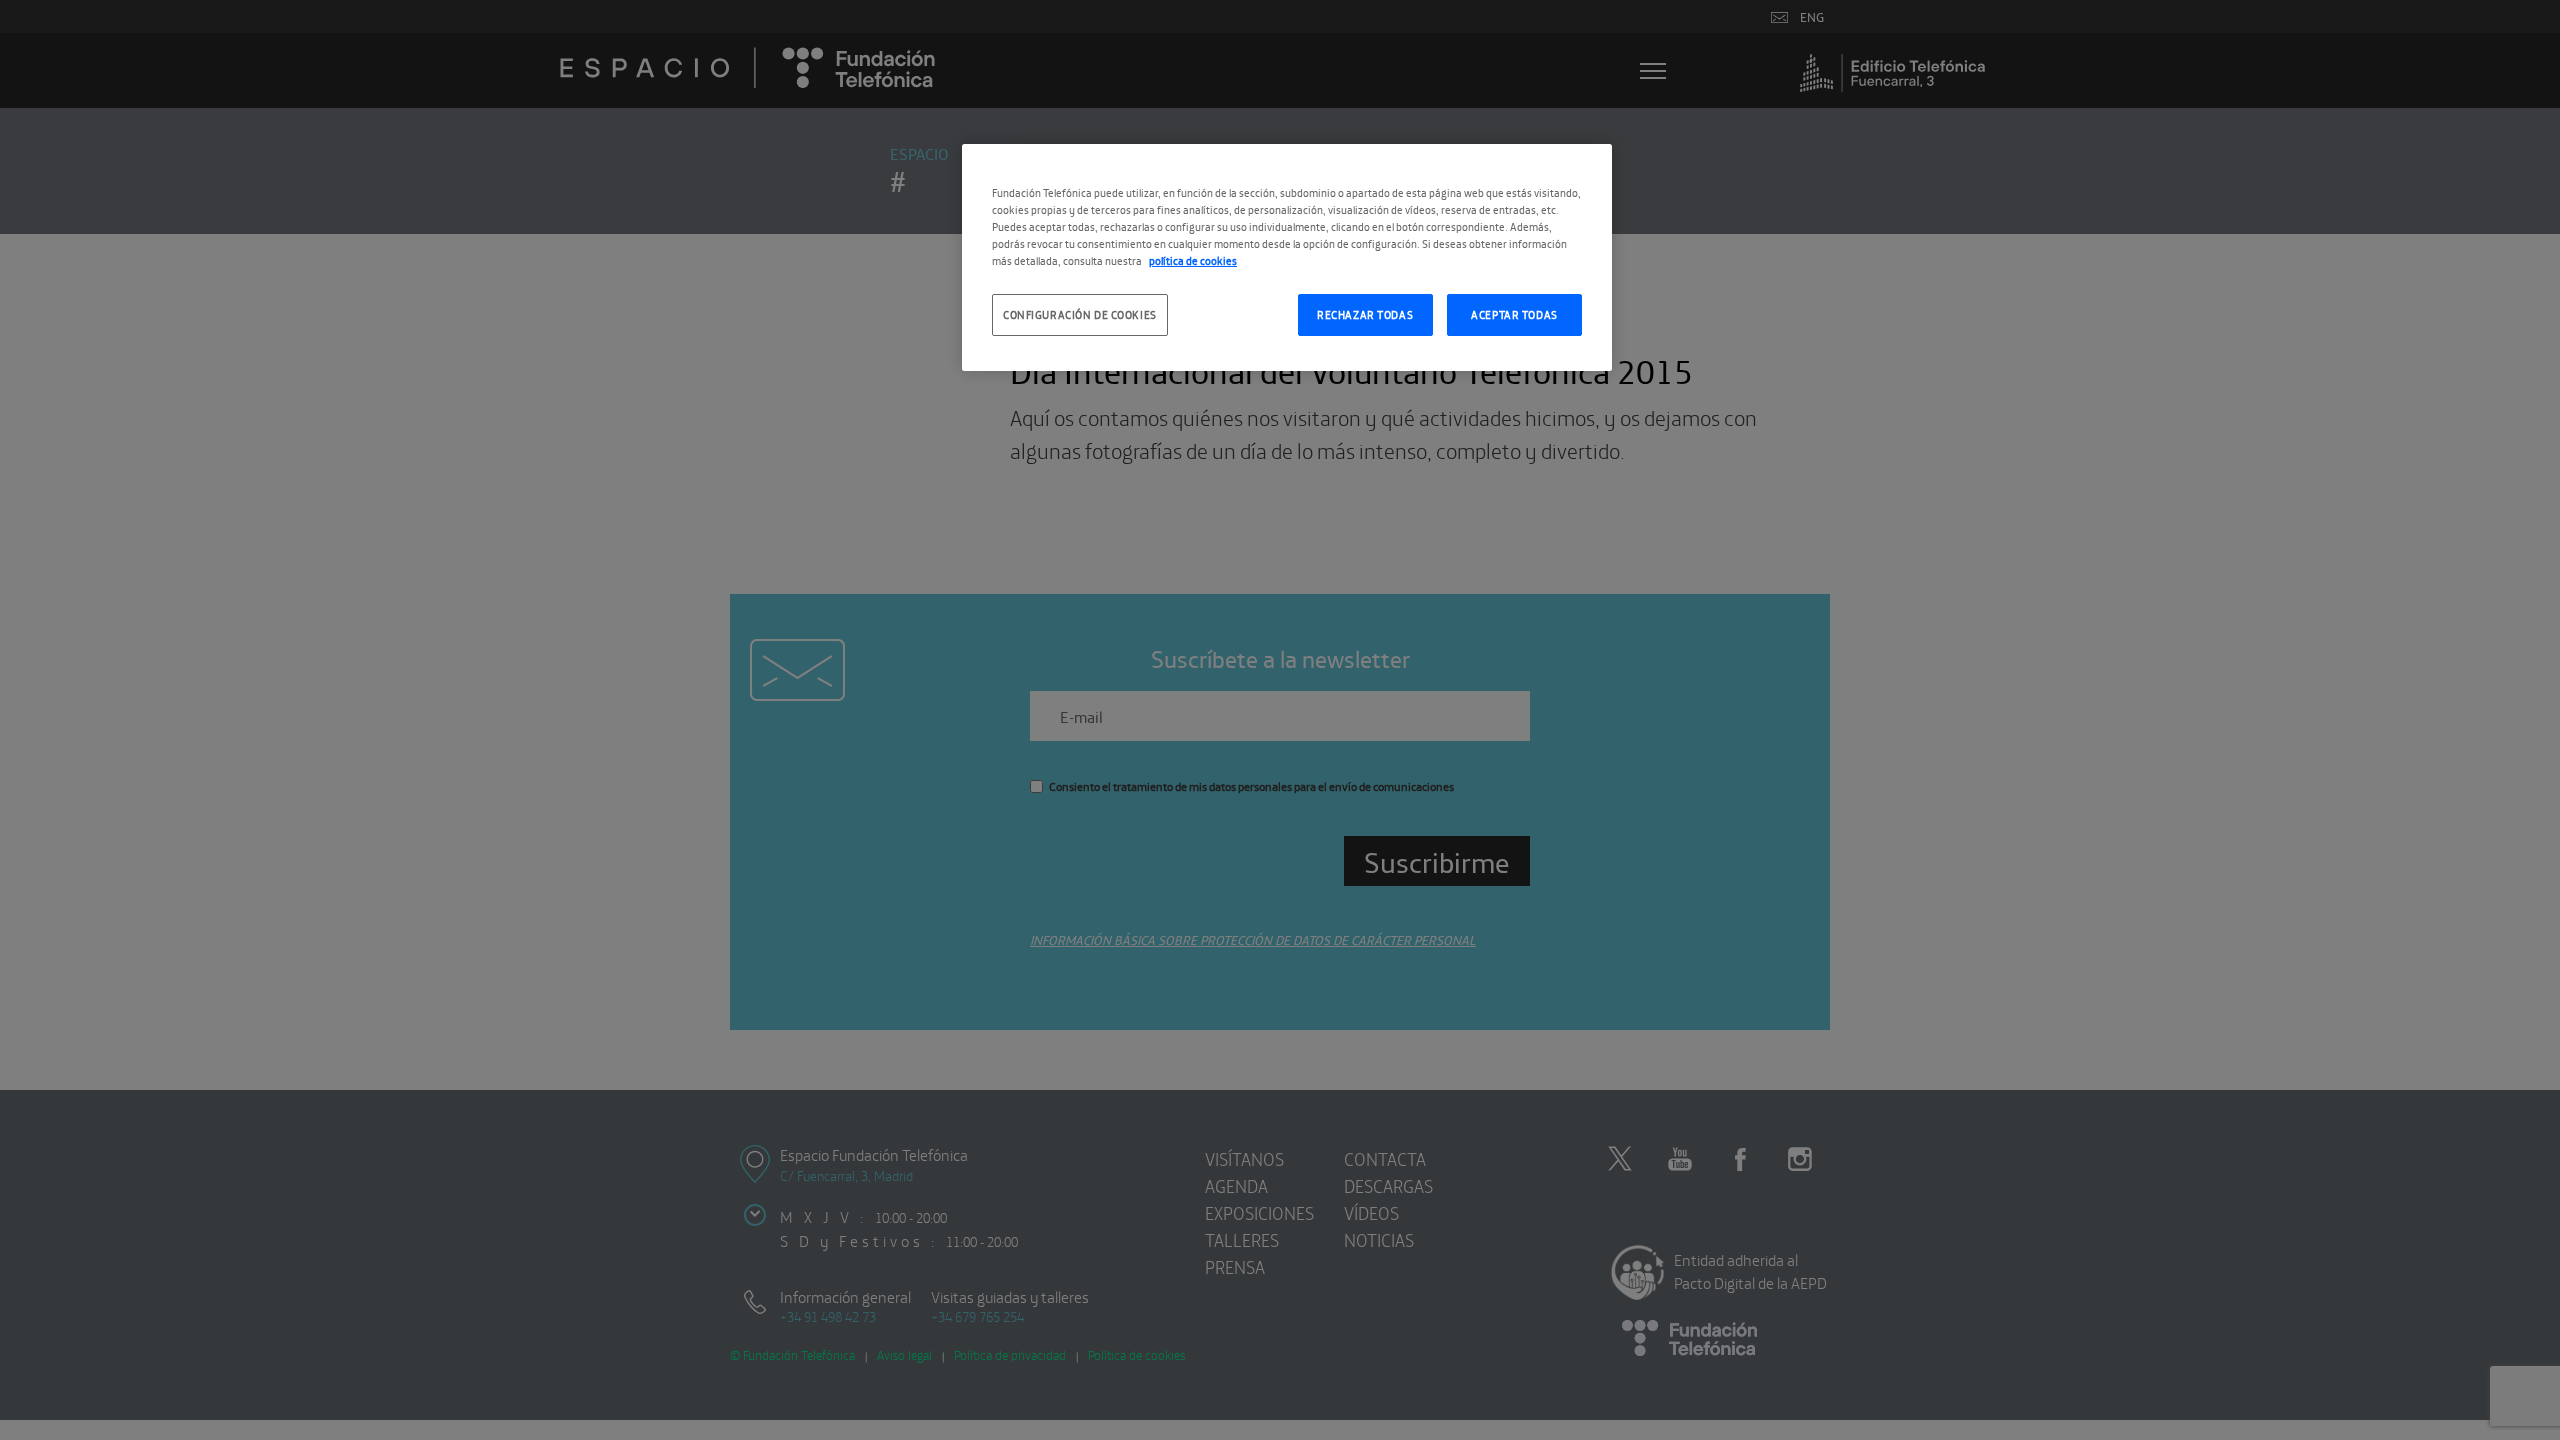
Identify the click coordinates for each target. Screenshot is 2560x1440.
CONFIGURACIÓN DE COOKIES (1080, 314)
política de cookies (1193, 260)
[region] (1287, 257)
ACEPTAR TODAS (1514, 314)
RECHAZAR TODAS (1365, 314)
